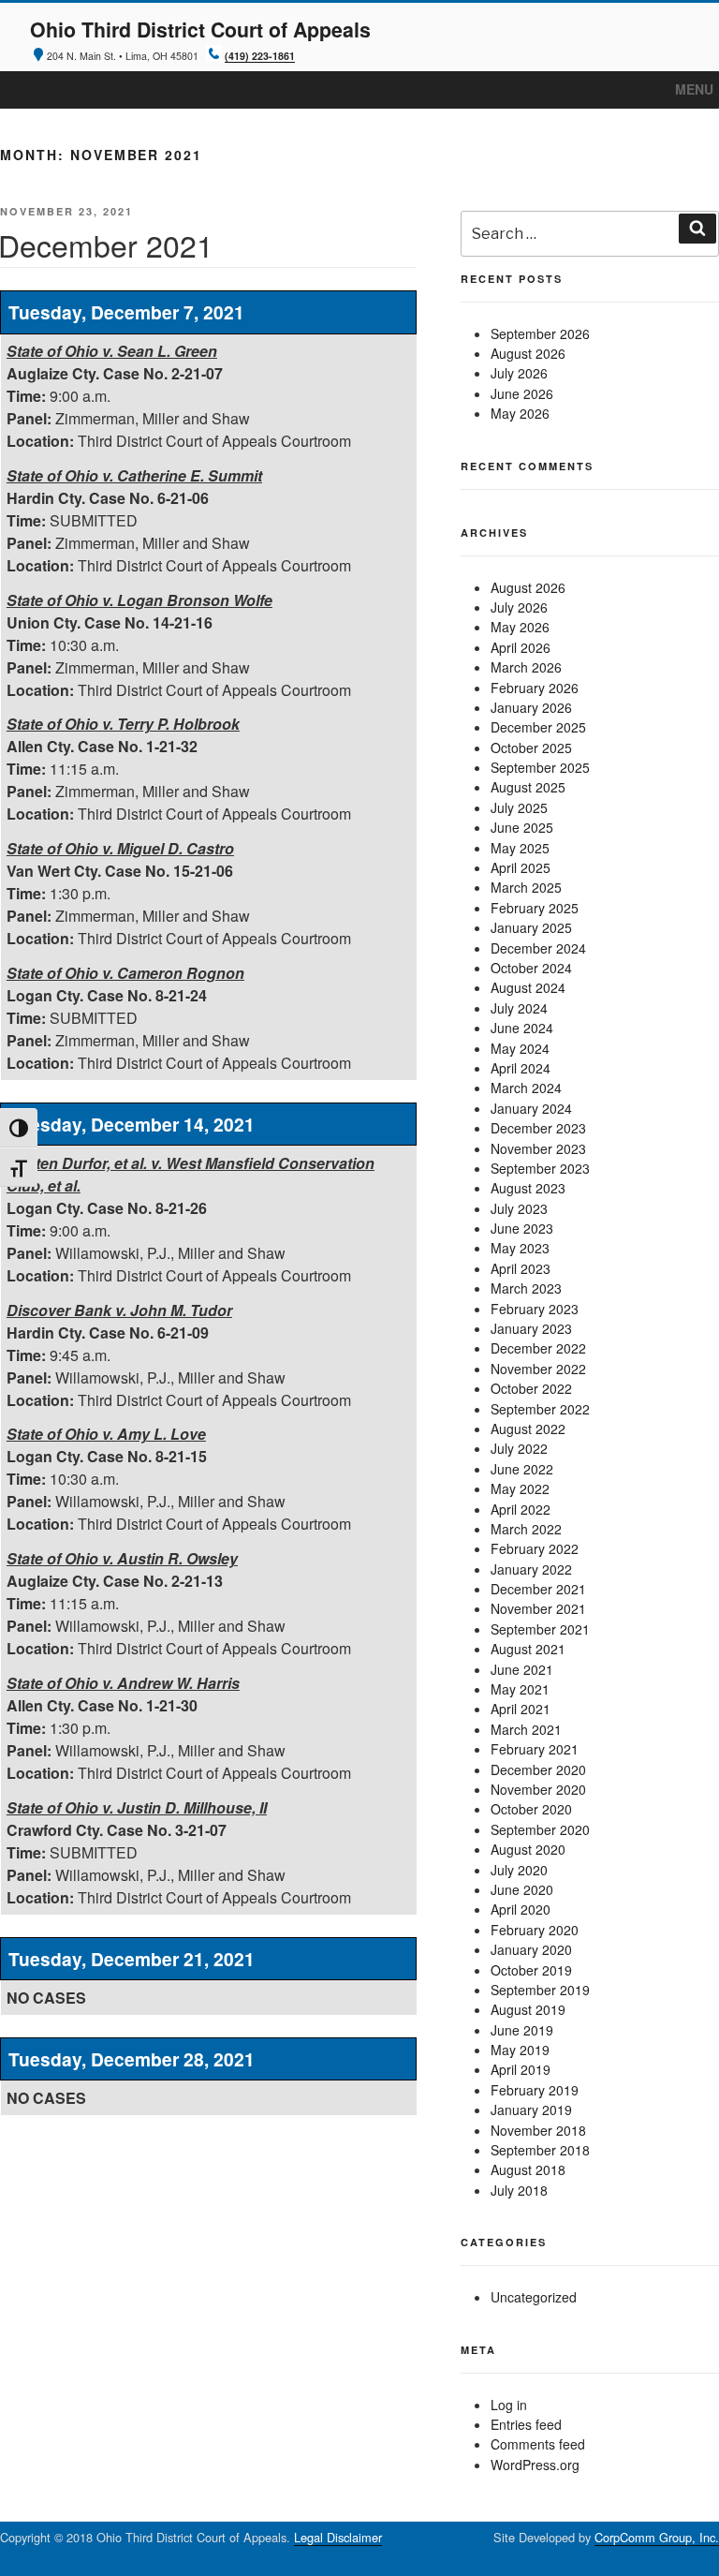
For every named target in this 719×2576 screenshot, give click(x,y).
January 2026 (531, 707)
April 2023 (521, 1268)
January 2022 (531, 1569)
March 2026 (526, 667)
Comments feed (538, 2444)
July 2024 (519, 1008)
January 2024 (531, 1108)
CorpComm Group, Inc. (657, 2537)
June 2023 (522, 1228)
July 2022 (519, 1448)
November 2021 (538, 1608)
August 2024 (528, 987)
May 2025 (520, 848)
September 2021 (540, 1629)
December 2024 (538, 948)
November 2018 (538, 2130)
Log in (509, 2405)
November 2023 (538, 1148)
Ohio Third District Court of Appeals (200, 30)
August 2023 (528, 1188)
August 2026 (528, 353)
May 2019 (520, 2050)
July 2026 (519, 373)
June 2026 (522, 393)
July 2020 (519, 1870)
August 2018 (528, 2169)
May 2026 (520, 413)
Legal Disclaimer (338, 2537)
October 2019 (531, 1970)
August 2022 (528, 1429)
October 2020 (531, 1809)
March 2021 (526, 1729)
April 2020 (521, 1909)
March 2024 (526, 1088)
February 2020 (535, 1930)
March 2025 (526, 887)
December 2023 (538, 1128)
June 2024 (522, 1028)
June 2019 (522, 2030)
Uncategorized (534, 2297)
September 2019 (540, 1990)
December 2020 (538, 1769)
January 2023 (531, 1328)
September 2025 (540, 767)
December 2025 (538, 727)
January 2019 (531, 2110)
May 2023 (520, 1248)
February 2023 (535, 1309)
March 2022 (526, 1529)
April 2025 (521, 867)
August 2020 (528, 1849)
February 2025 (535, 908)
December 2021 (538, 1589)
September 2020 (540, 1829)
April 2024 (521, 1068)
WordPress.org (535, 2465)
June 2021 (522, 1669)
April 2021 (521, 1709)
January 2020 (531, 1949)
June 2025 (522, 827)
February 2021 (535, 1749)
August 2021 (528, 1649)
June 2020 (522, 1889)
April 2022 (521, 1509)
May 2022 (520, 1488)
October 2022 (531, 1388)
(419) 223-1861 (260, 56)
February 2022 (535, 1548)
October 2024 (531, 968)
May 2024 (520, 1048)
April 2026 (521, 647)
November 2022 (538, 1369)
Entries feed (526, 2424)
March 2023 (526, 1288)
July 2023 (519, 1208)
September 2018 (540, 2150)
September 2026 (540, 333)
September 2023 (540, 1168)
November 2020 (538, 1789)
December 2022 (538, 1348)
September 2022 (540, 1409)
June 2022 (522, 1469)
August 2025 (528, 787)
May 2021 (520, 1689)
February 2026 (535, 688)
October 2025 (531, 748)
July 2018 (519, 2190)
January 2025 (531, 927)
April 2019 (521, 2069)
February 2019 (535, 2090)
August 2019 (528, 2009)
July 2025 (519, 807)
